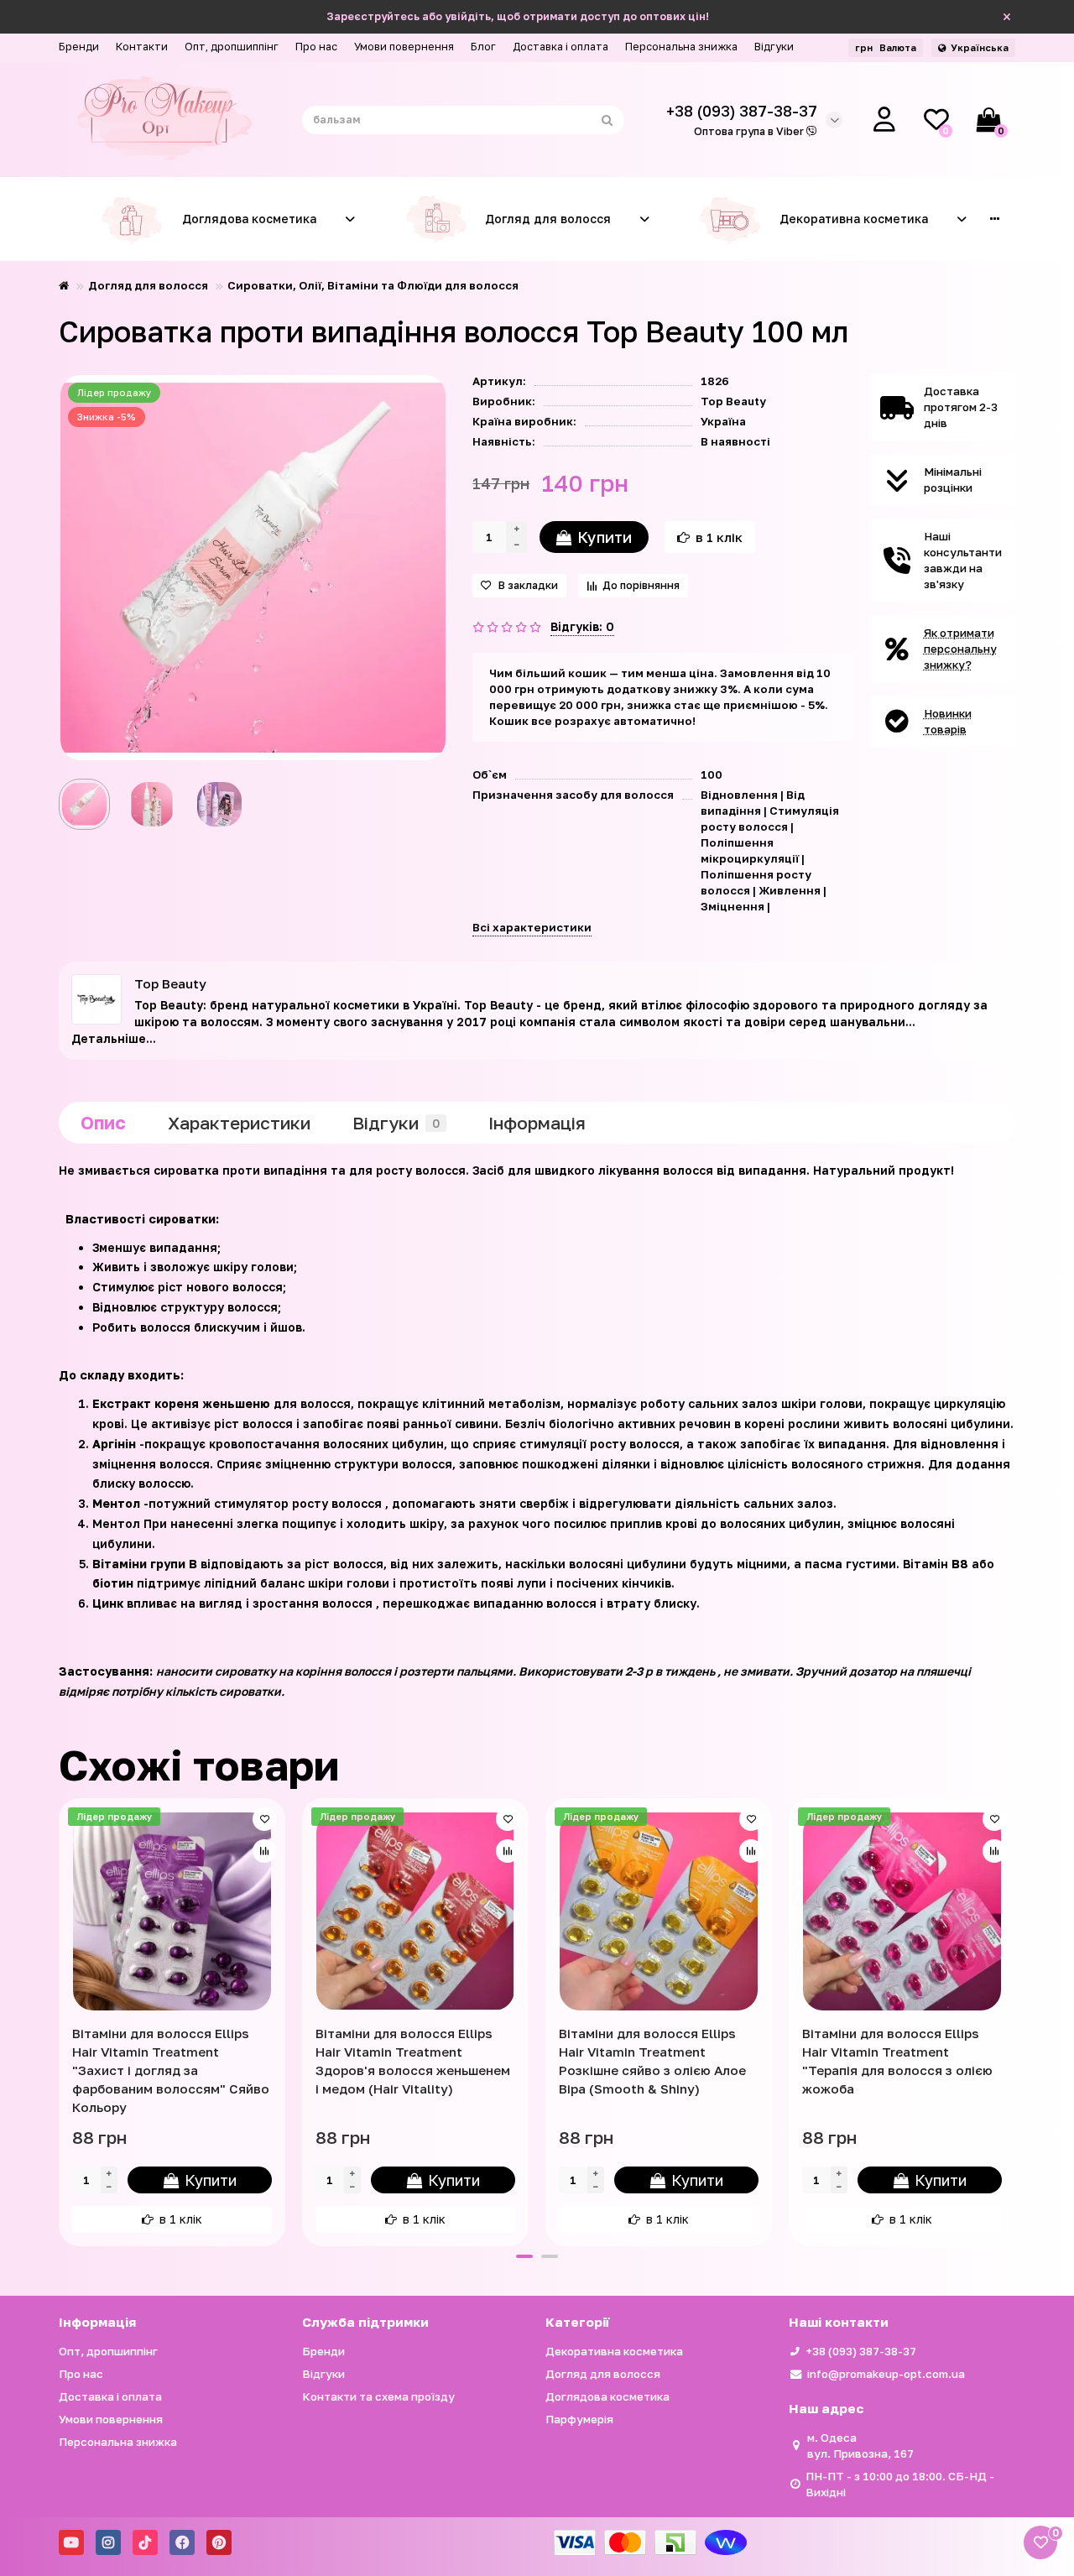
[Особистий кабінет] (884, 120)
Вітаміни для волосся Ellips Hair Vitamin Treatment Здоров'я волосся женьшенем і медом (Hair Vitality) (413, 2061)
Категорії (577, 2322)
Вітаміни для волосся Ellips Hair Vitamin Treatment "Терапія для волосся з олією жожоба (897, 2061)
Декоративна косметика (854, 219)
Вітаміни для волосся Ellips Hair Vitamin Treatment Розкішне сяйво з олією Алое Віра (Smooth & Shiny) (652, 2061)
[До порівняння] (264, 1851)
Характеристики (239, 1123)
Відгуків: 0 (582, 626)
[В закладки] (264, 1819)
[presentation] (60, 2020)
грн (886, 47)
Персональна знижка (681, 47)
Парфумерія (579, 2419)
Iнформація (537, 1123)
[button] (524, 2256)
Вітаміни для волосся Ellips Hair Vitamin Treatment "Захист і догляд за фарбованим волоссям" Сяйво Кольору (171, 2070)
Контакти (142, 47)
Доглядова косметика (249, 219)
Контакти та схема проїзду (378, 2396)
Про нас (316, 47)
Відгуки (774, 47)
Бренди (79, 47)
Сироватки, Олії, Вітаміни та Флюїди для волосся (373, 285)
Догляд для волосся (548, 219)
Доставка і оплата (560, 47)
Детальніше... (114, 1038)
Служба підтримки (365, 2322)
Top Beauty (733, 401)
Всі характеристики (532, 927)
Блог (483, 47)
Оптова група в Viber (750, 131)
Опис (103, 1123)
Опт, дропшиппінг (232, 47)
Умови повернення (404, 47)
